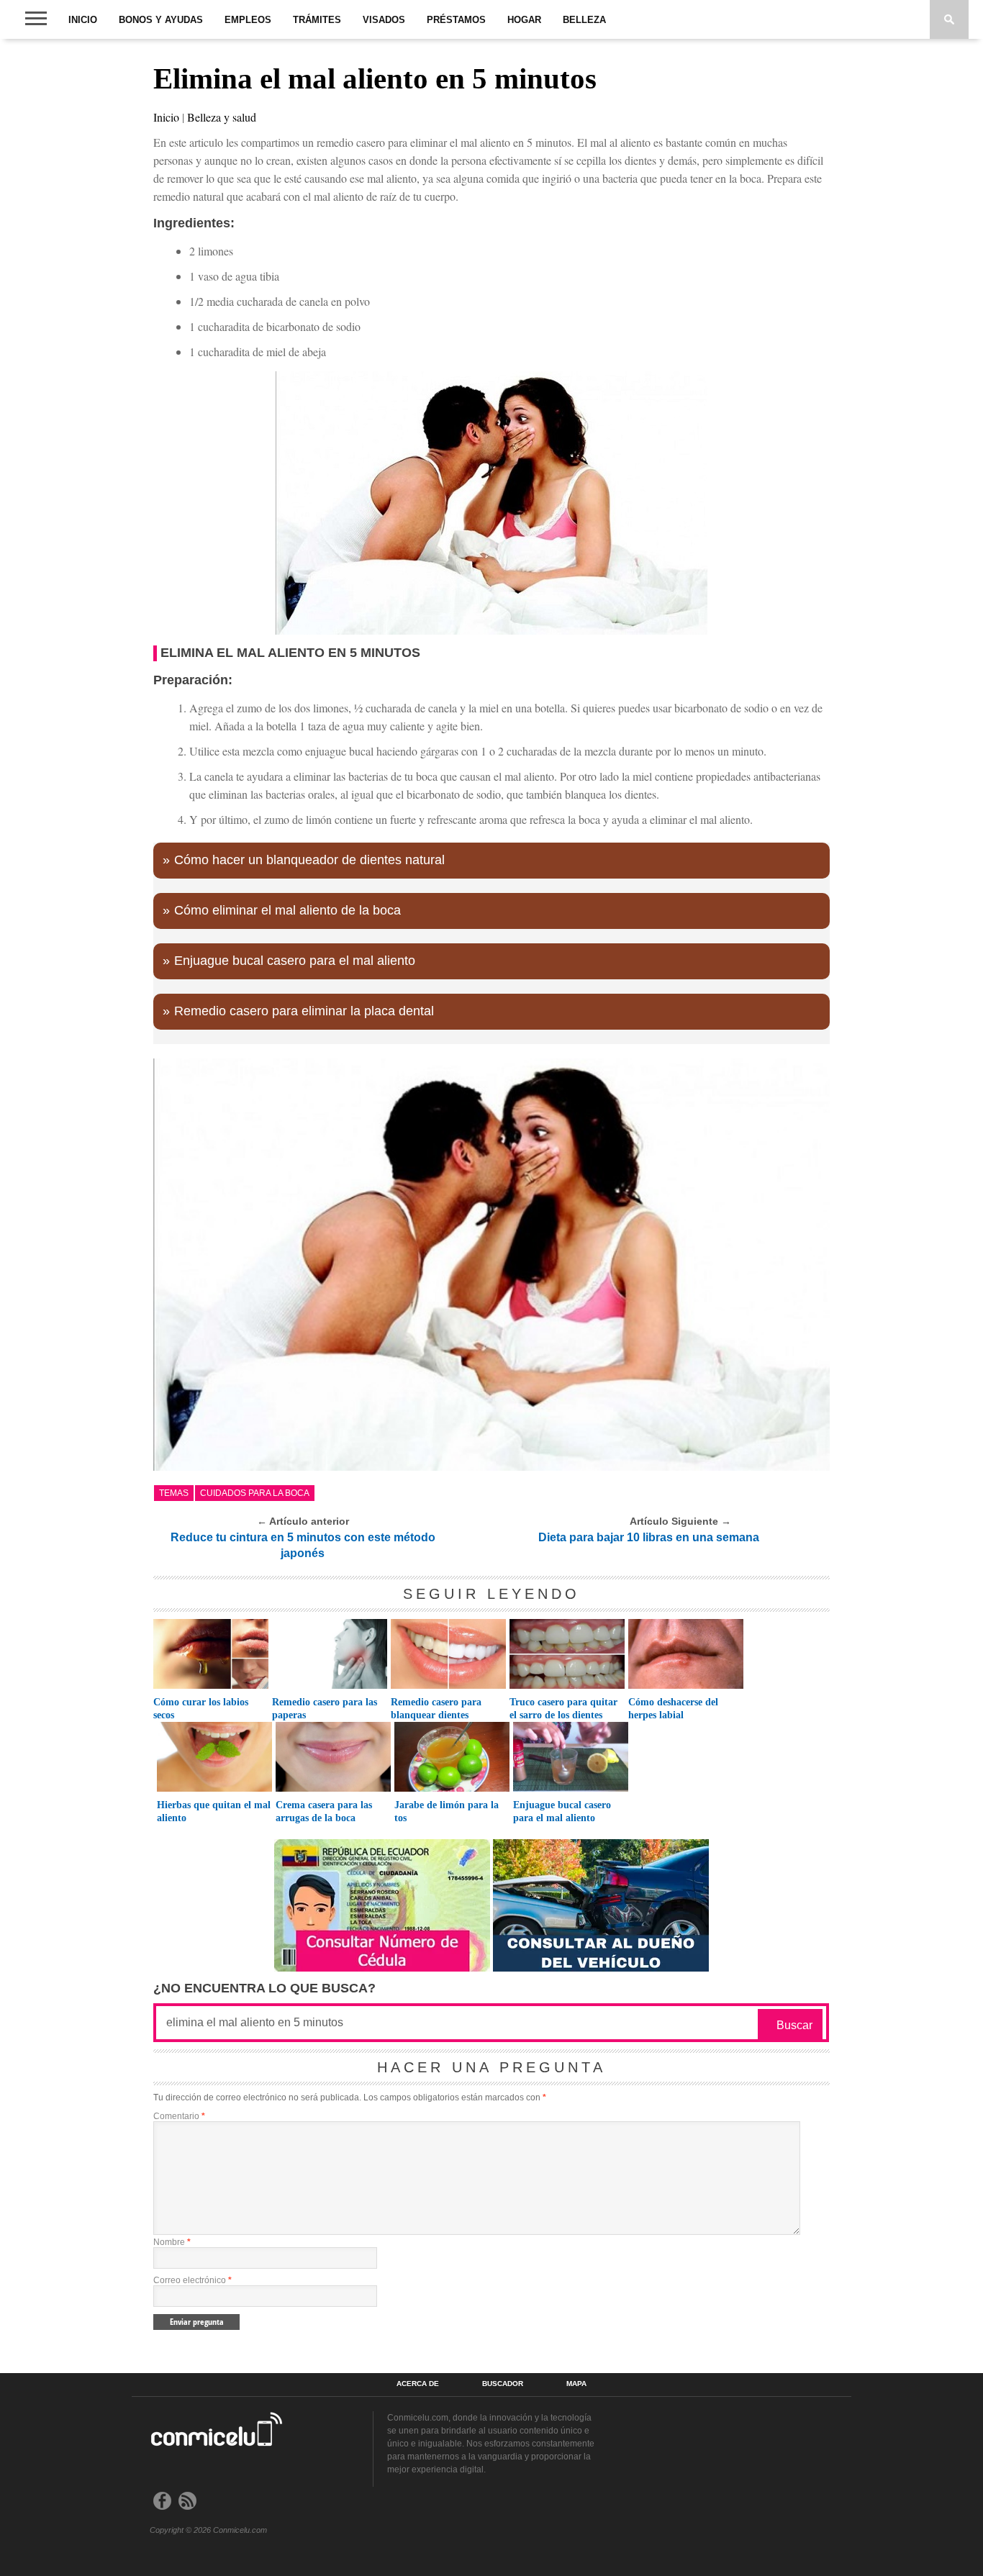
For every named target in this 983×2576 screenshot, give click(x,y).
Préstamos (456, 20)
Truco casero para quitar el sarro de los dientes (563, 1709)
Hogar (524, 20)
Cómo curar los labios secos (201, 1709)
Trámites (317, 20)
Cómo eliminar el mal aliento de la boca (287, 910)
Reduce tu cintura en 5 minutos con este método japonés (303, 1545)
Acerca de (418, 2384)
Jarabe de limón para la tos (447, 1811)
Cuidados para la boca (255, 1493)
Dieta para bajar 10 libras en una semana (649, 1537)
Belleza (584, 20)
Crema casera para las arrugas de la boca (324, 1811)
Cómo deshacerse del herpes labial (673, 1709)
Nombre (172, 2242)
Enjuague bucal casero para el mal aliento (295, 961)
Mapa (576, 2384)
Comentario (179, 2116)
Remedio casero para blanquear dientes (436, 1709)
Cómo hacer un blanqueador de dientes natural (309, 860)
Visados (384, 20)
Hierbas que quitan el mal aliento (214, 1811)
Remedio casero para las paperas (325, 1709)
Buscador (503, 2384)
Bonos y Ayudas (161, 20)
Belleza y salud (222, 117)
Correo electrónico (192, 2280)
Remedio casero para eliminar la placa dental (304, 1011)
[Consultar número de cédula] (382, 1968)
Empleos (248, 20)
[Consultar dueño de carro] (601, 1968)
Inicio (83, 20)
